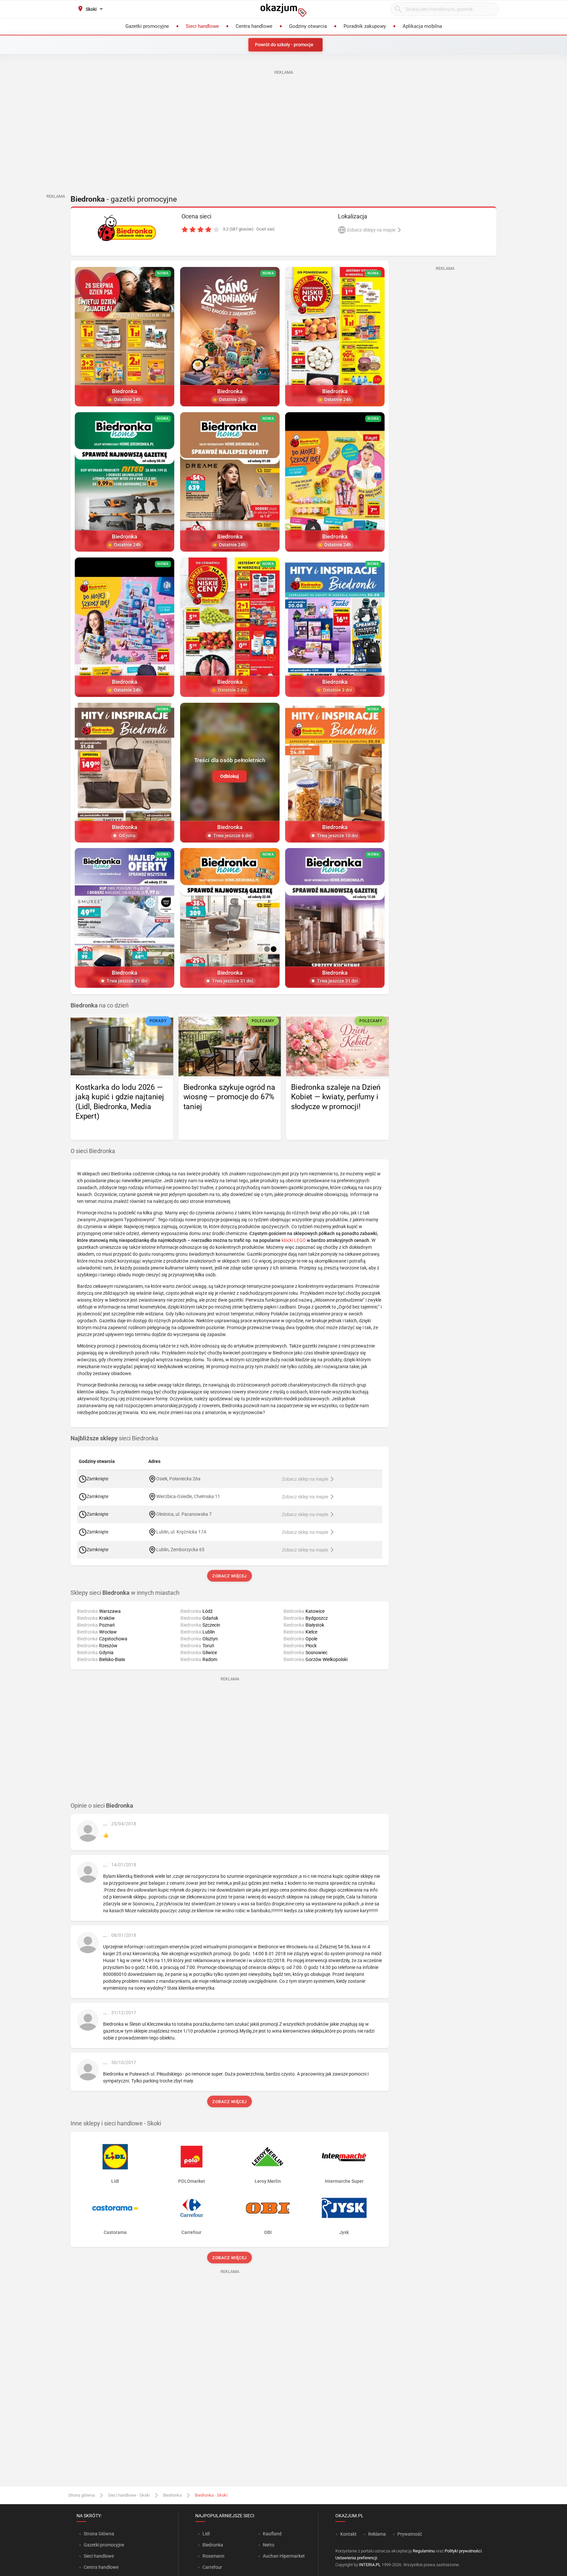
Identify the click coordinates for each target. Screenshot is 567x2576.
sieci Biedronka (114, 1438)
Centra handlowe (101, 2567)
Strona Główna (99, 2534)
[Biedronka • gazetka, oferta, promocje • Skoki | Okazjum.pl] (127, 228)
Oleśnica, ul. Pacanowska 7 (184, 1514)
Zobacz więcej (230, 1576)
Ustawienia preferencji (356, 2558)
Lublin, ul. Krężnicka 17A (181, 1532)
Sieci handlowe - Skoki (129, 2495)
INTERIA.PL (370, 2565)
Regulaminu (424, 2551)
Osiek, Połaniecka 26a (178, 1479)
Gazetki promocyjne (104, 2545)
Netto (269, 2545)
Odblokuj (230, 776)
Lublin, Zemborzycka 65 (180, 1550)
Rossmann (213, 2556)
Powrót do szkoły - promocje (284, 45)
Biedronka (172, 2495)
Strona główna (82, 2495)
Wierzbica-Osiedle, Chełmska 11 (188, 1496)
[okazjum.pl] (283, 10)
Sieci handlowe (99, 2556)
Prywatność (410, 2534)
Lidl (206, 2534)
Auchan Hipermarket (284, 2556)
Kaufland (272, 2534)
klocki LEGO (294, 1240)
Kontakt (348, 2534)
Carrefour (212, 2567)
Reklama (377, 2534)
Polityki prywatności (463, 2551)
